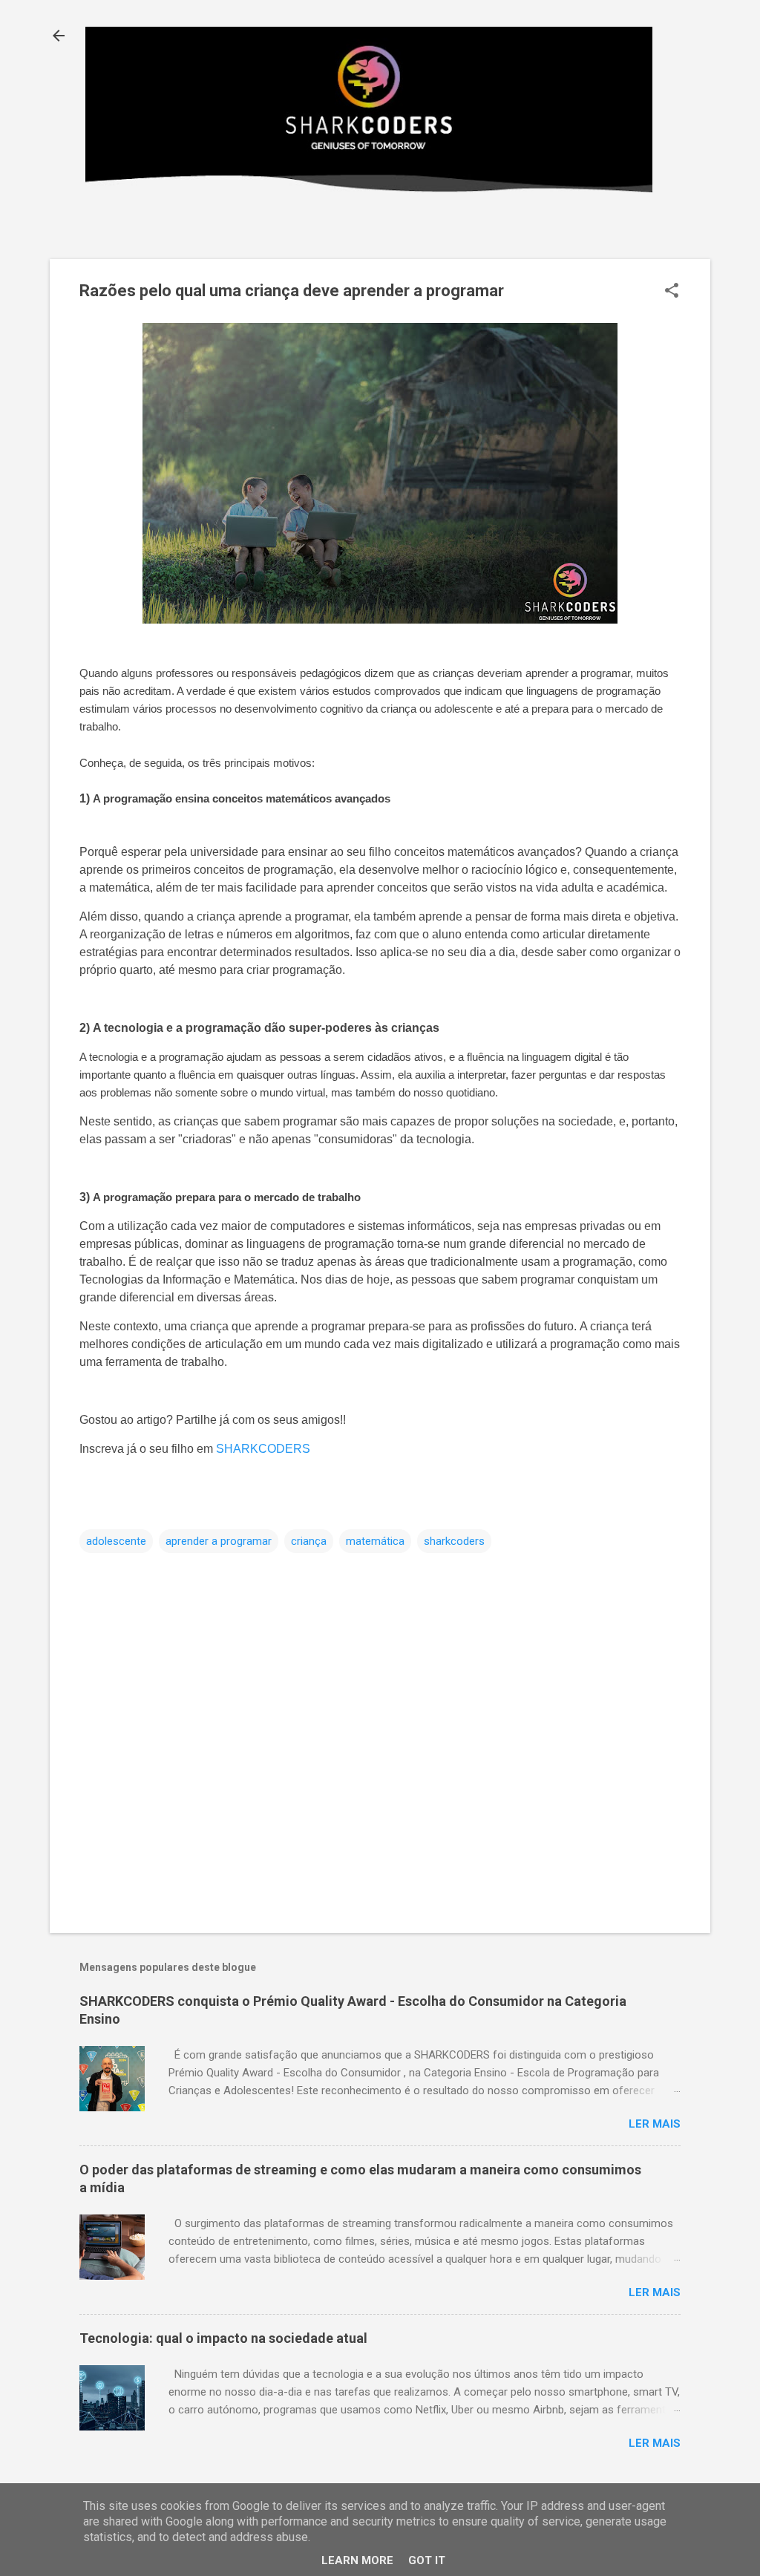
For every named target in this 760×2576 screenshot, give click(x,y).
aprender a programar (219, 1541)
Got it (427, 2560)
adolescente (116, 1541)
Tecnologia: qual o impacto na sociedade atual (223, 2338)
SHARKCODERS (263, 1449)
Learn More (357, 2560)
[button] (672, 292)
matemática (375, 1541)
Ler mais (655, 2124)
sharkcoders (454, 1541)
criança (309, 1541)
